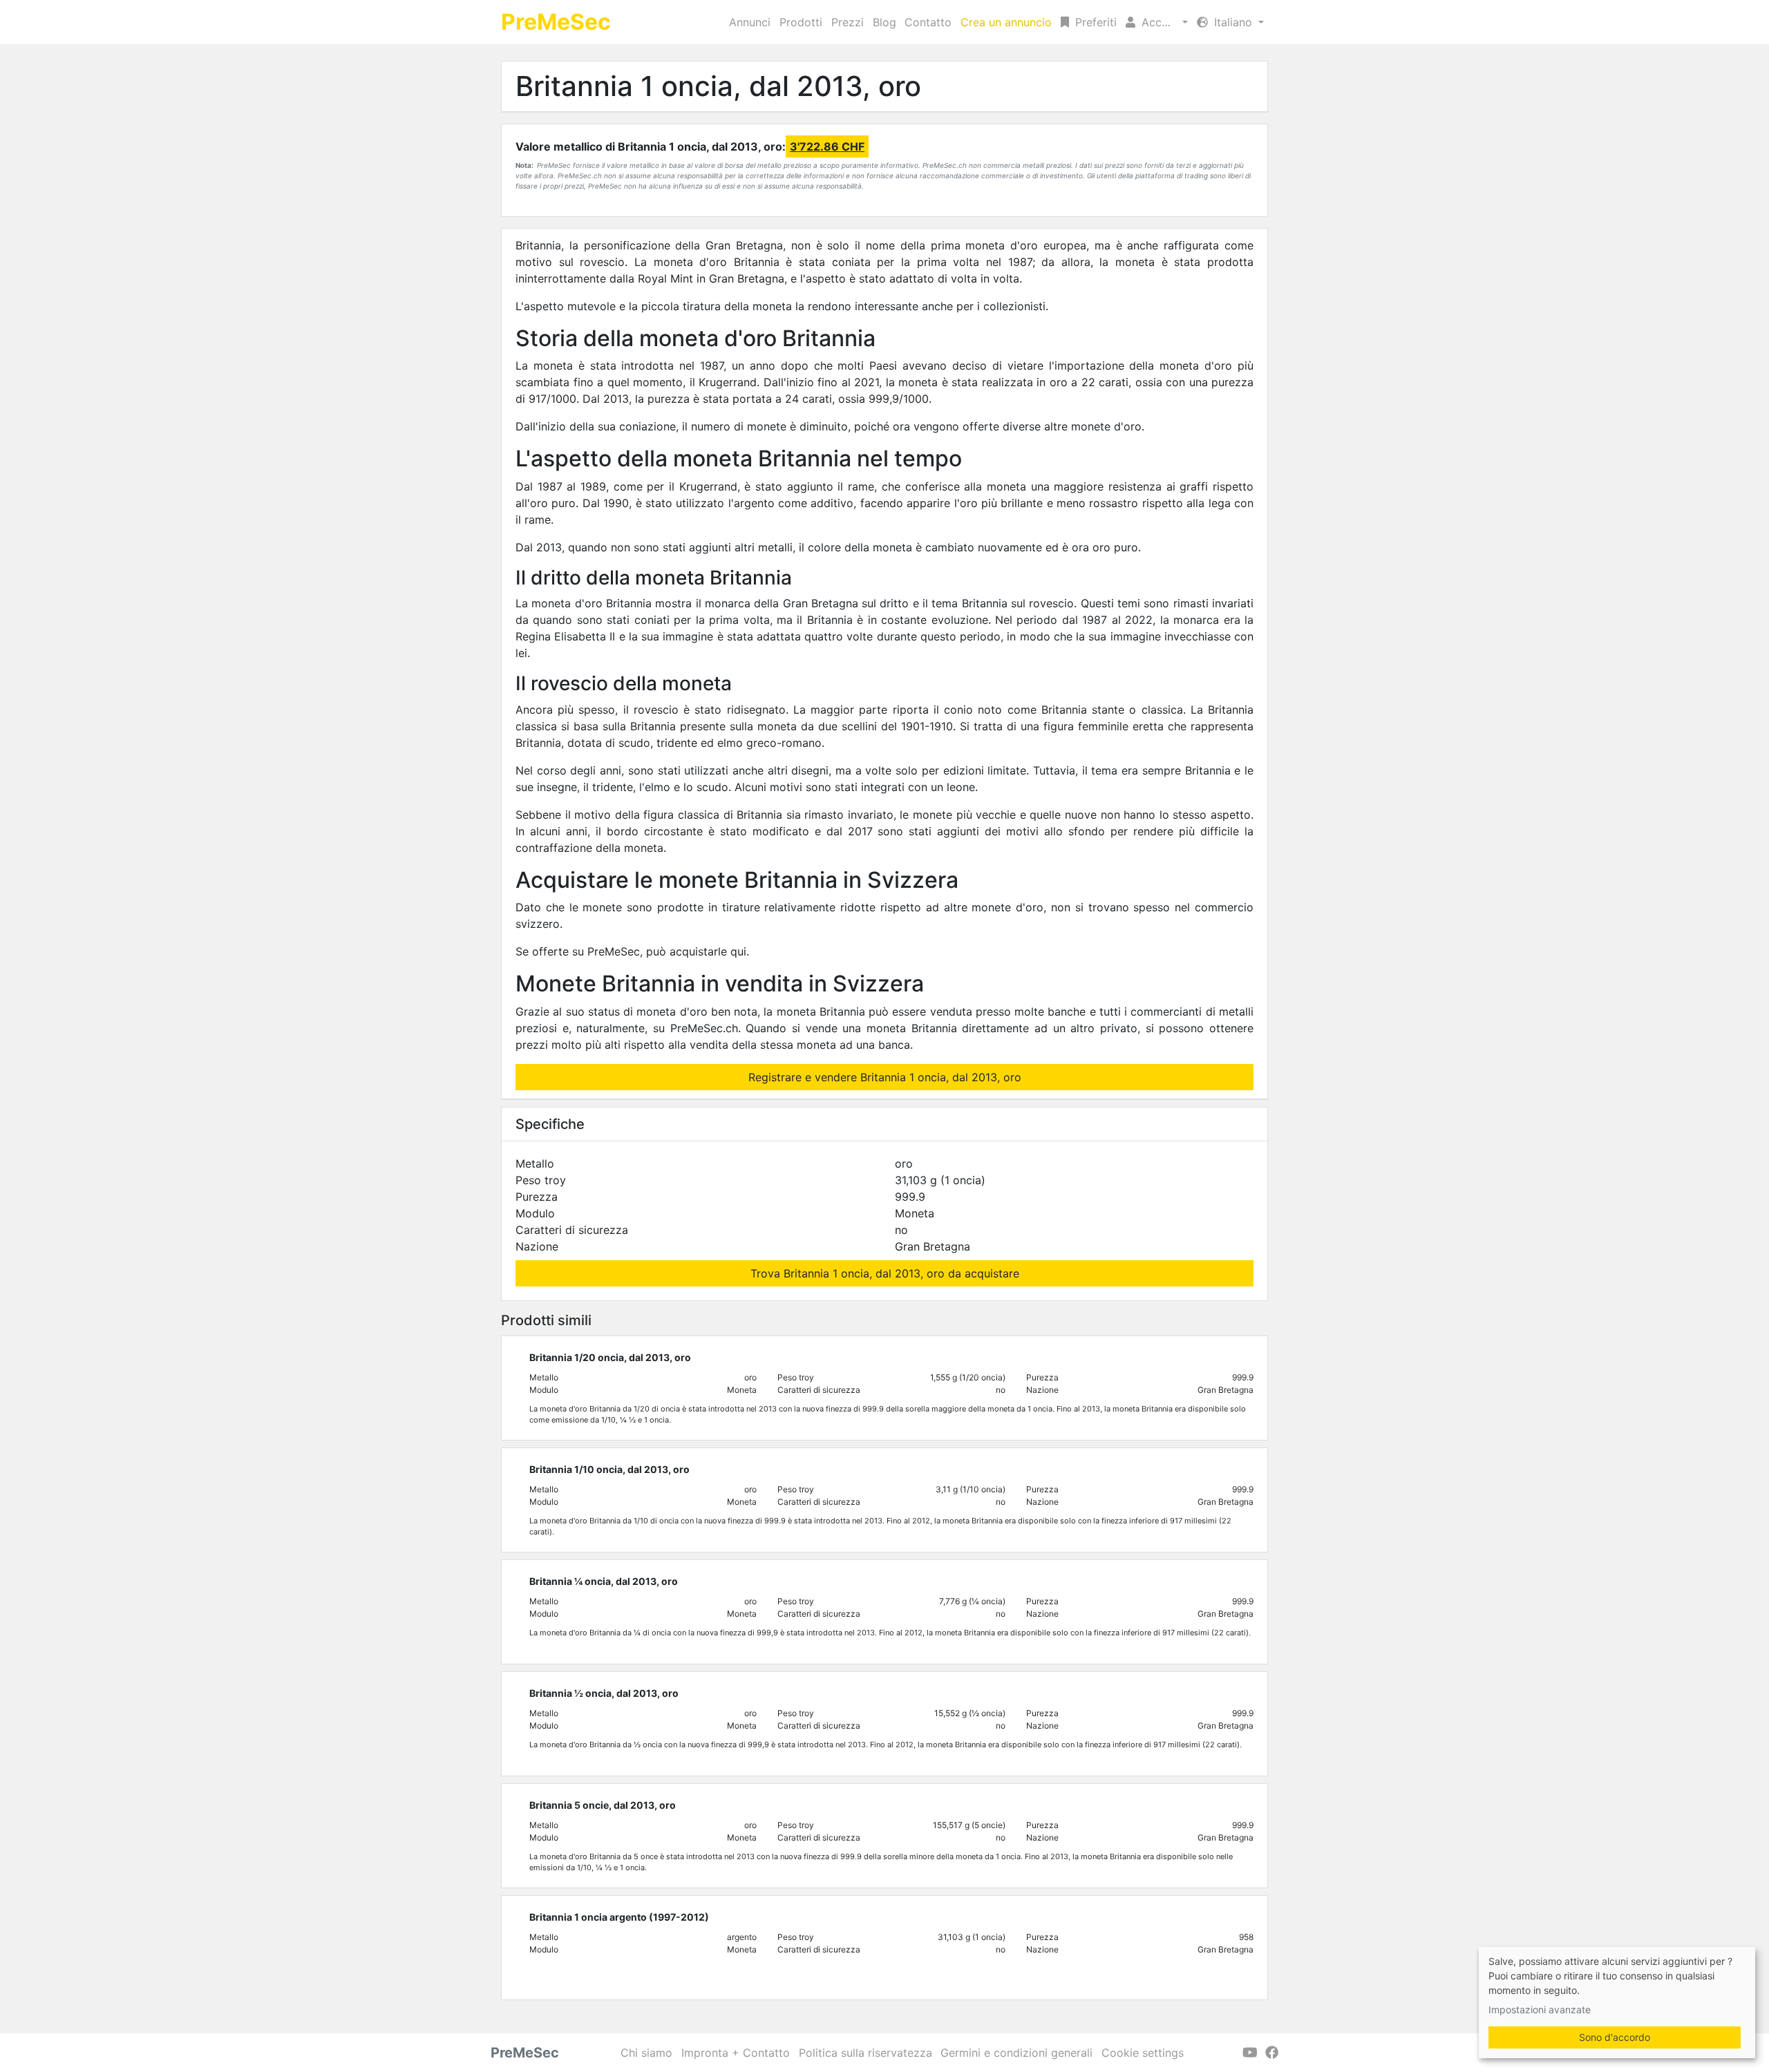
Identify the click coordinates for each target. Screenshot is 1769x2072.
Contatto (928, 22)
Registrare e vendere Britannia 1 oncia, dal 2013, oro (885, 1077)
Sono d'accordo (1615, 2037)
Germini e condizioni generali (1016, 2053)
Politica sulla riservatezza (865, 2053)
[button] (1157, 22)
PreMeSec (556, 22)
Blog (884, 22)
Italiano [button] (1233, 22)
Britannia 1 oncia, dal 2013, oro (718, 86)
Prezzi (848, 22)
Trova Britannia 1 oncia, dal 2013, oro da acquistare (885, 1273)
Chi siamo (646, 2053)
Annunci (750, 22)
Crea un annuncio (1006, 22)
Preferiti (1094, 22)
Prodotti (801, 22)
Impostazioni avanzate (1540, 2009)
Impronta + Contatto (736, 2053)
